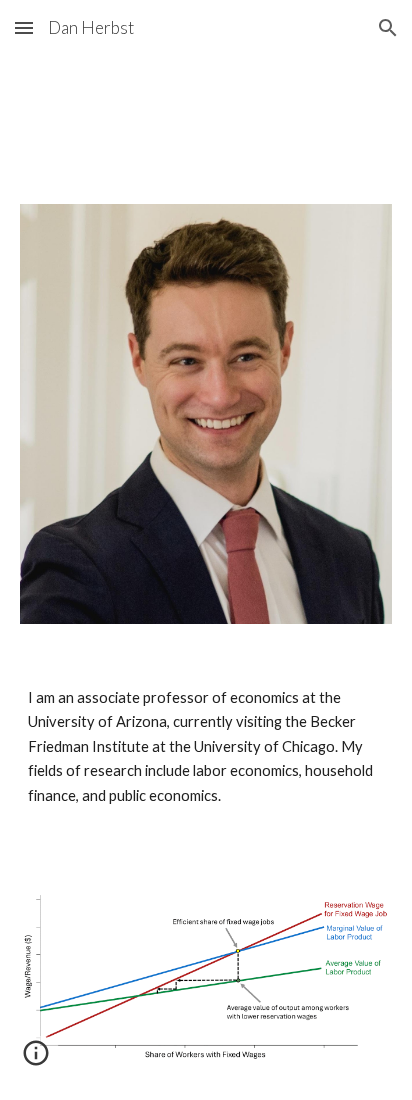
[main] (206, 747)
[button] (24, 27)
